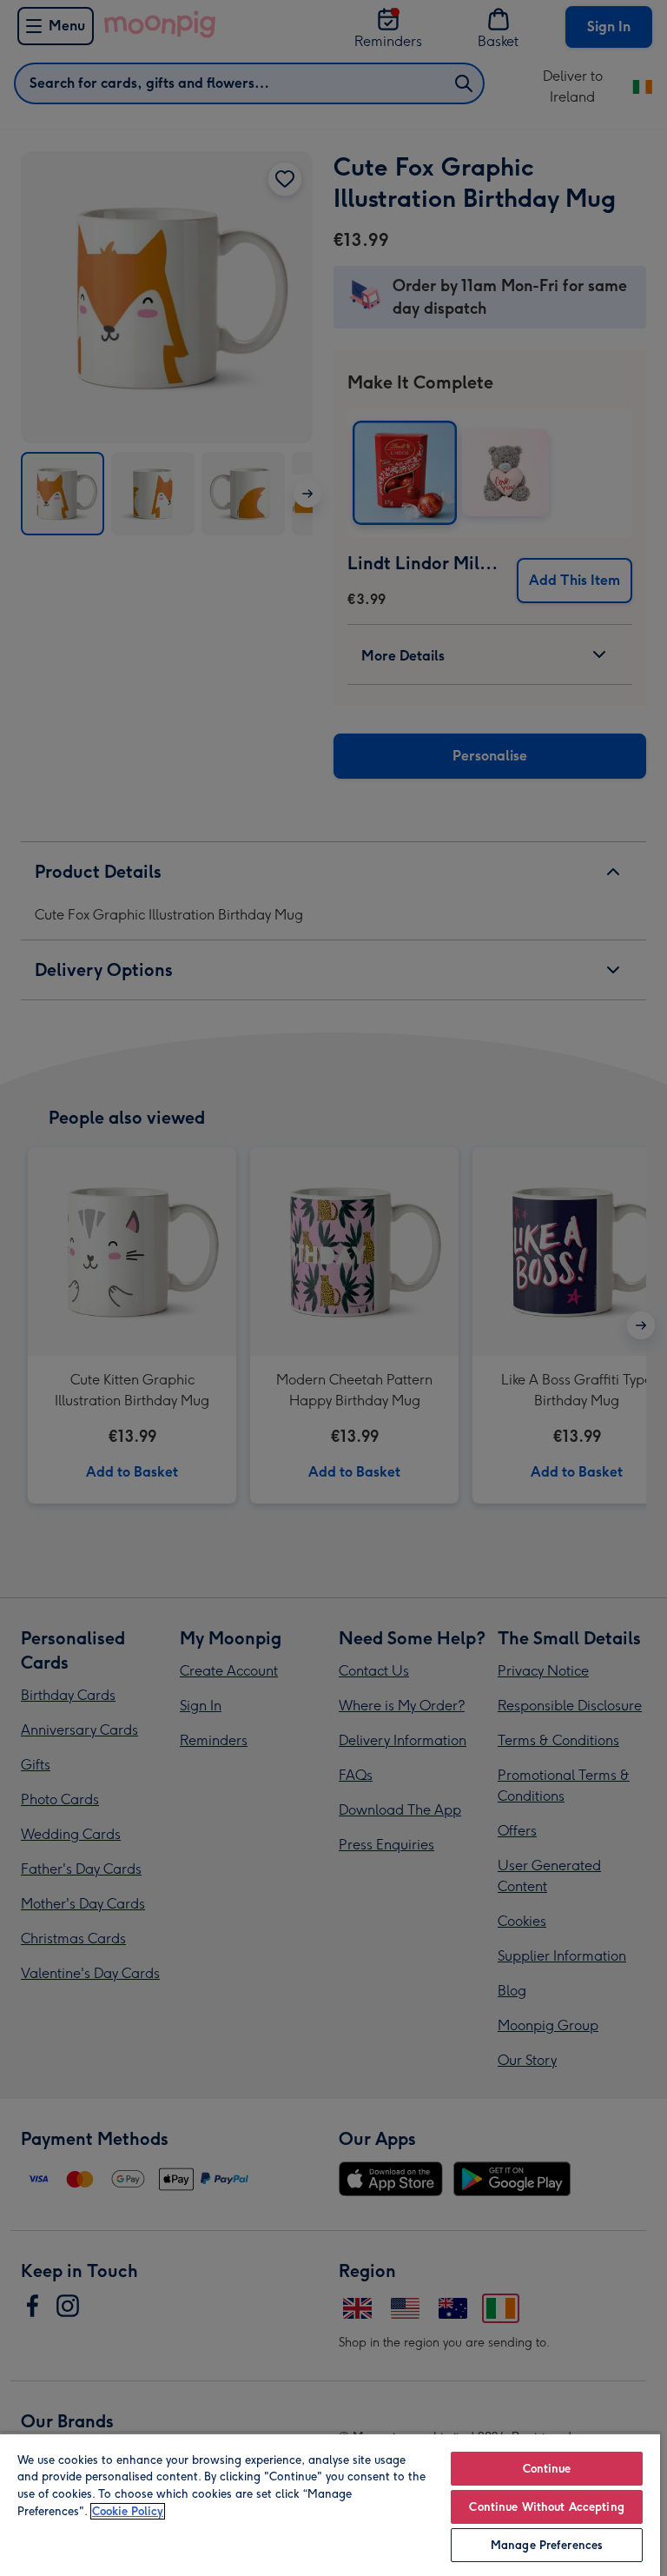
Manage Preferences (547, 2545)
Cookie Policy (128, 2511)
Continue (547, 2469)
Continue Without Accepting (546, 2507)
